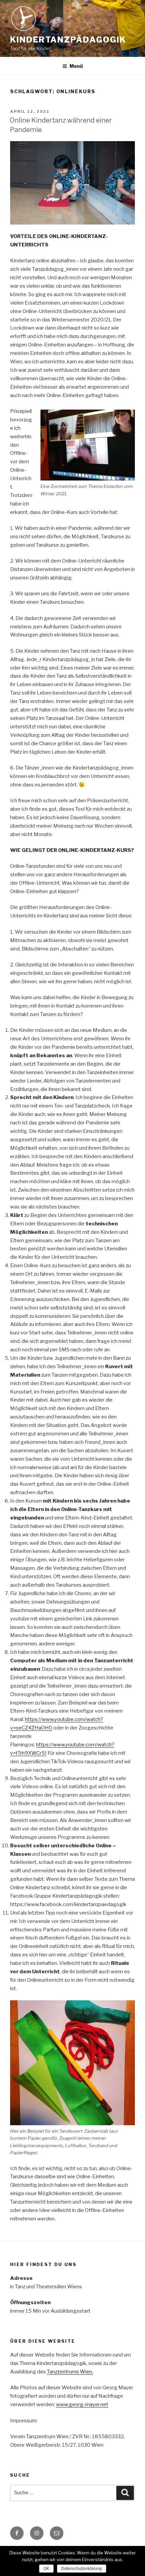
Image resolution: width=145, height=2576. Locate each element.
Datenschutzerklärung (82, 2569)
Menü (76, 66)
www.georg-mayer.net (82, 2404)
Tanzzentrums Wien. (70, 2372)
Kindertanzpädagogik (68, 40)
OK (46, 2569)
